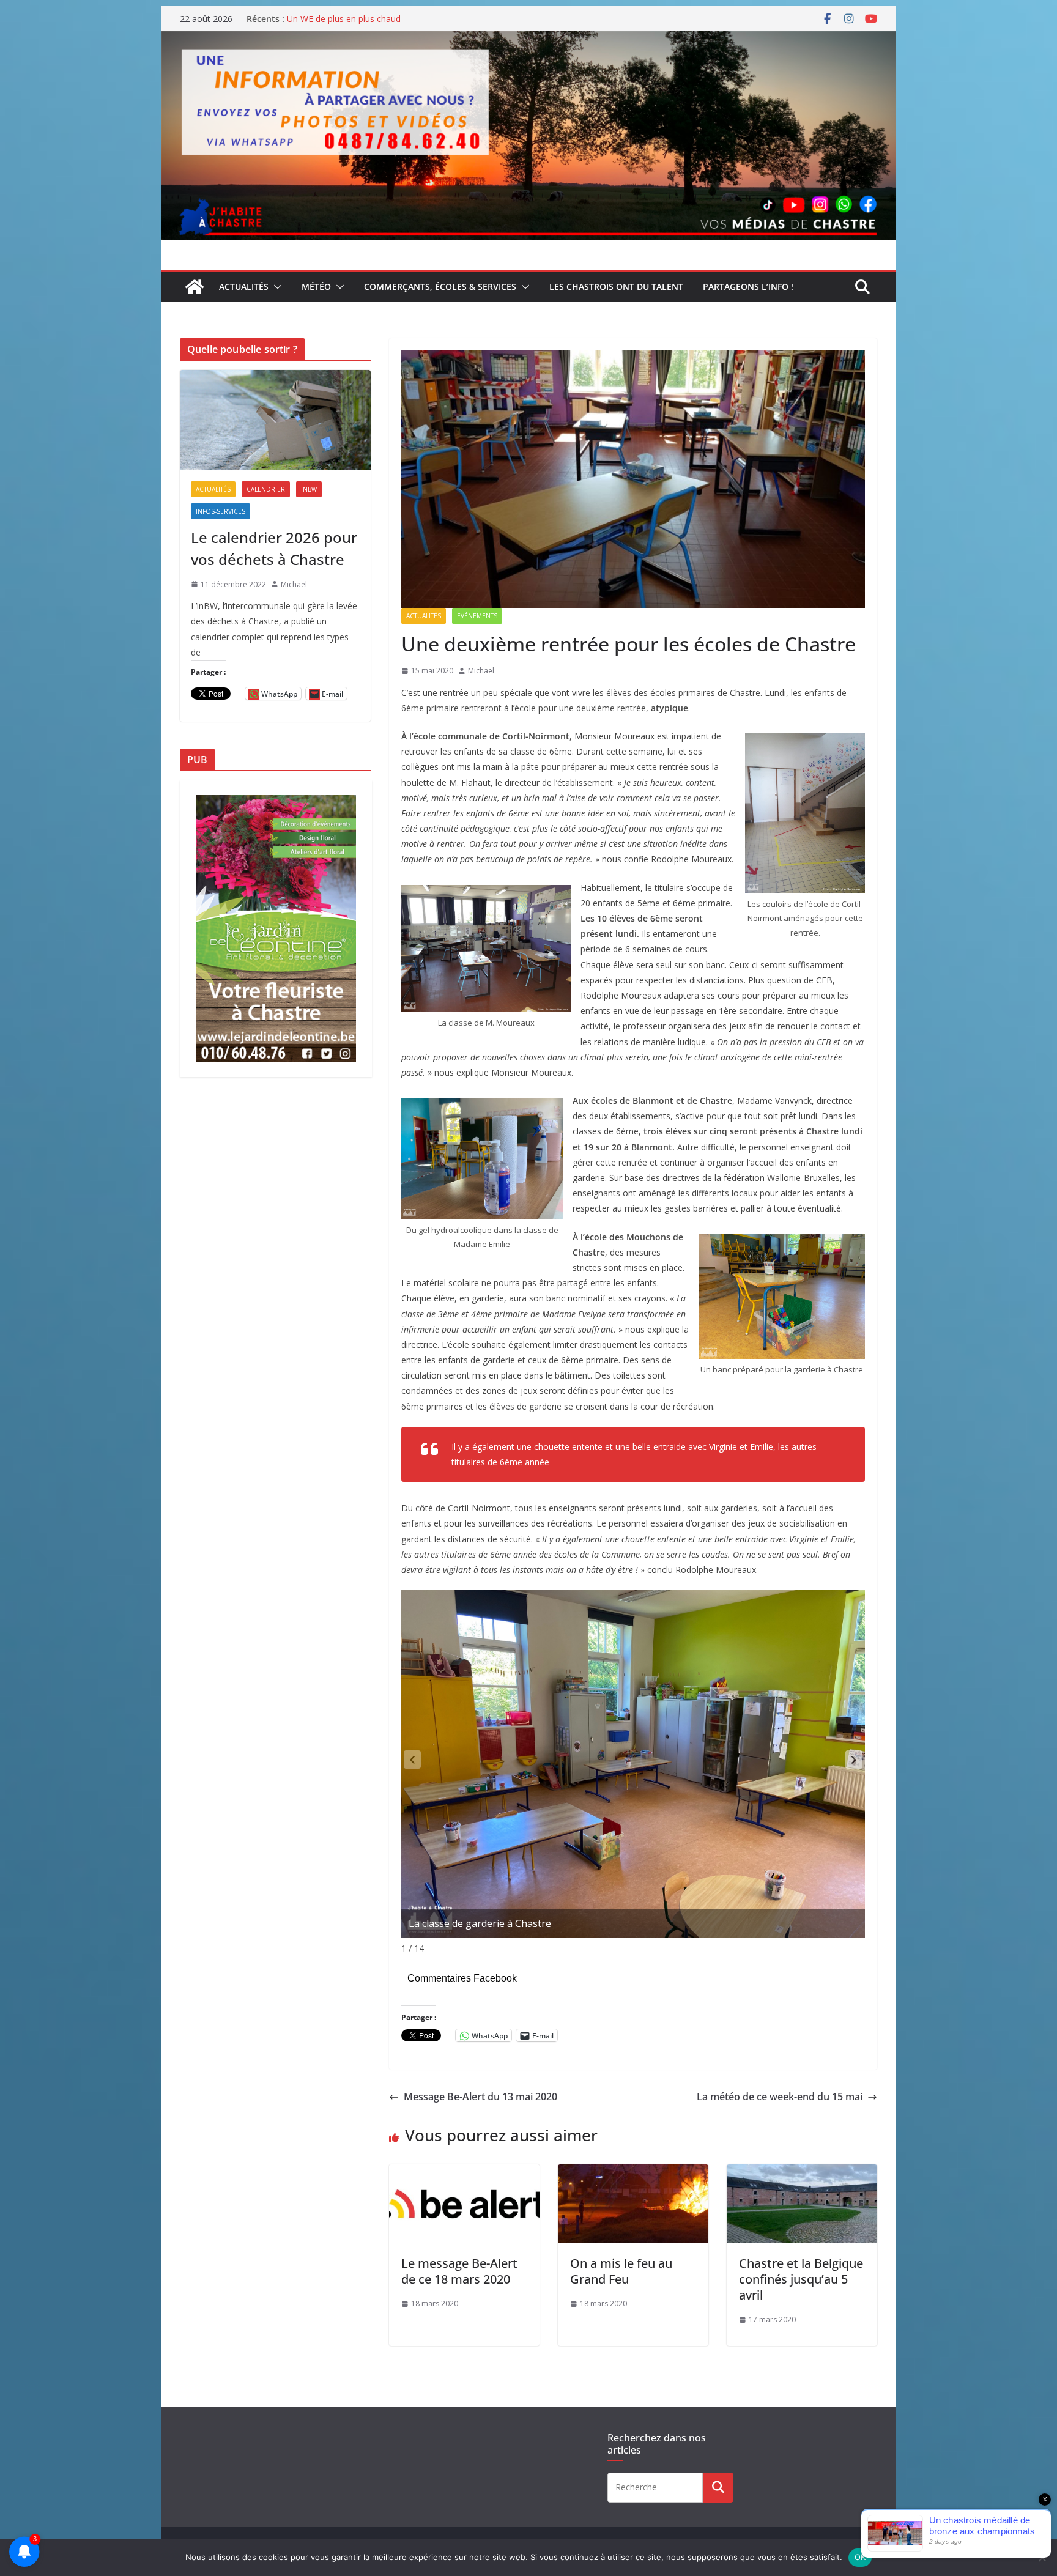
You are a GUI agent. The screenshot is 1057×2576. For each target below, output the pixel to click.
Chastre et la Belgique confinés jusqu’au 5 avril (801, 2279)
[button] (275, 287)
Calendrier (266, 489)
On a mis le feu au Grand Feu (621, 2271)
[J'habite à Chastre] (195, 287)
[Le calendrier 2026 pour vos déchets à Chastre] (275, 420)
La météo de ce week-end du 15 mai (780, 2097)
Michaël (481, 671)
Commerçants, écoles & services (440, 287)
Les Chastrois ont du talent (616, 287)
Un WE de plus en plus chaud (344, 19)
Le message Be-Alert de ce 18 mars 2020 (459, 2271)
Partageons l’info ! (748, 287)
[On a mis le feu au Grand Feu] (633, 2173)
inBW (309, 489)
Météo (316, 287)
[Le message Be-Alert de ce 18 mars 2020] (464, 2173)
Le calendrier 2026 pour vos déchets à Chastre (274, 548)
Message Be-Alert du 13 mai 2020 (480, 2097)
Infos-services (221, 511)
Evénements (477, 616)
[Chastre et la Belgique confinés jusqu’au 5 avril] (802, 2173)
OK (860, 2557)
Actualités (244, 287)
